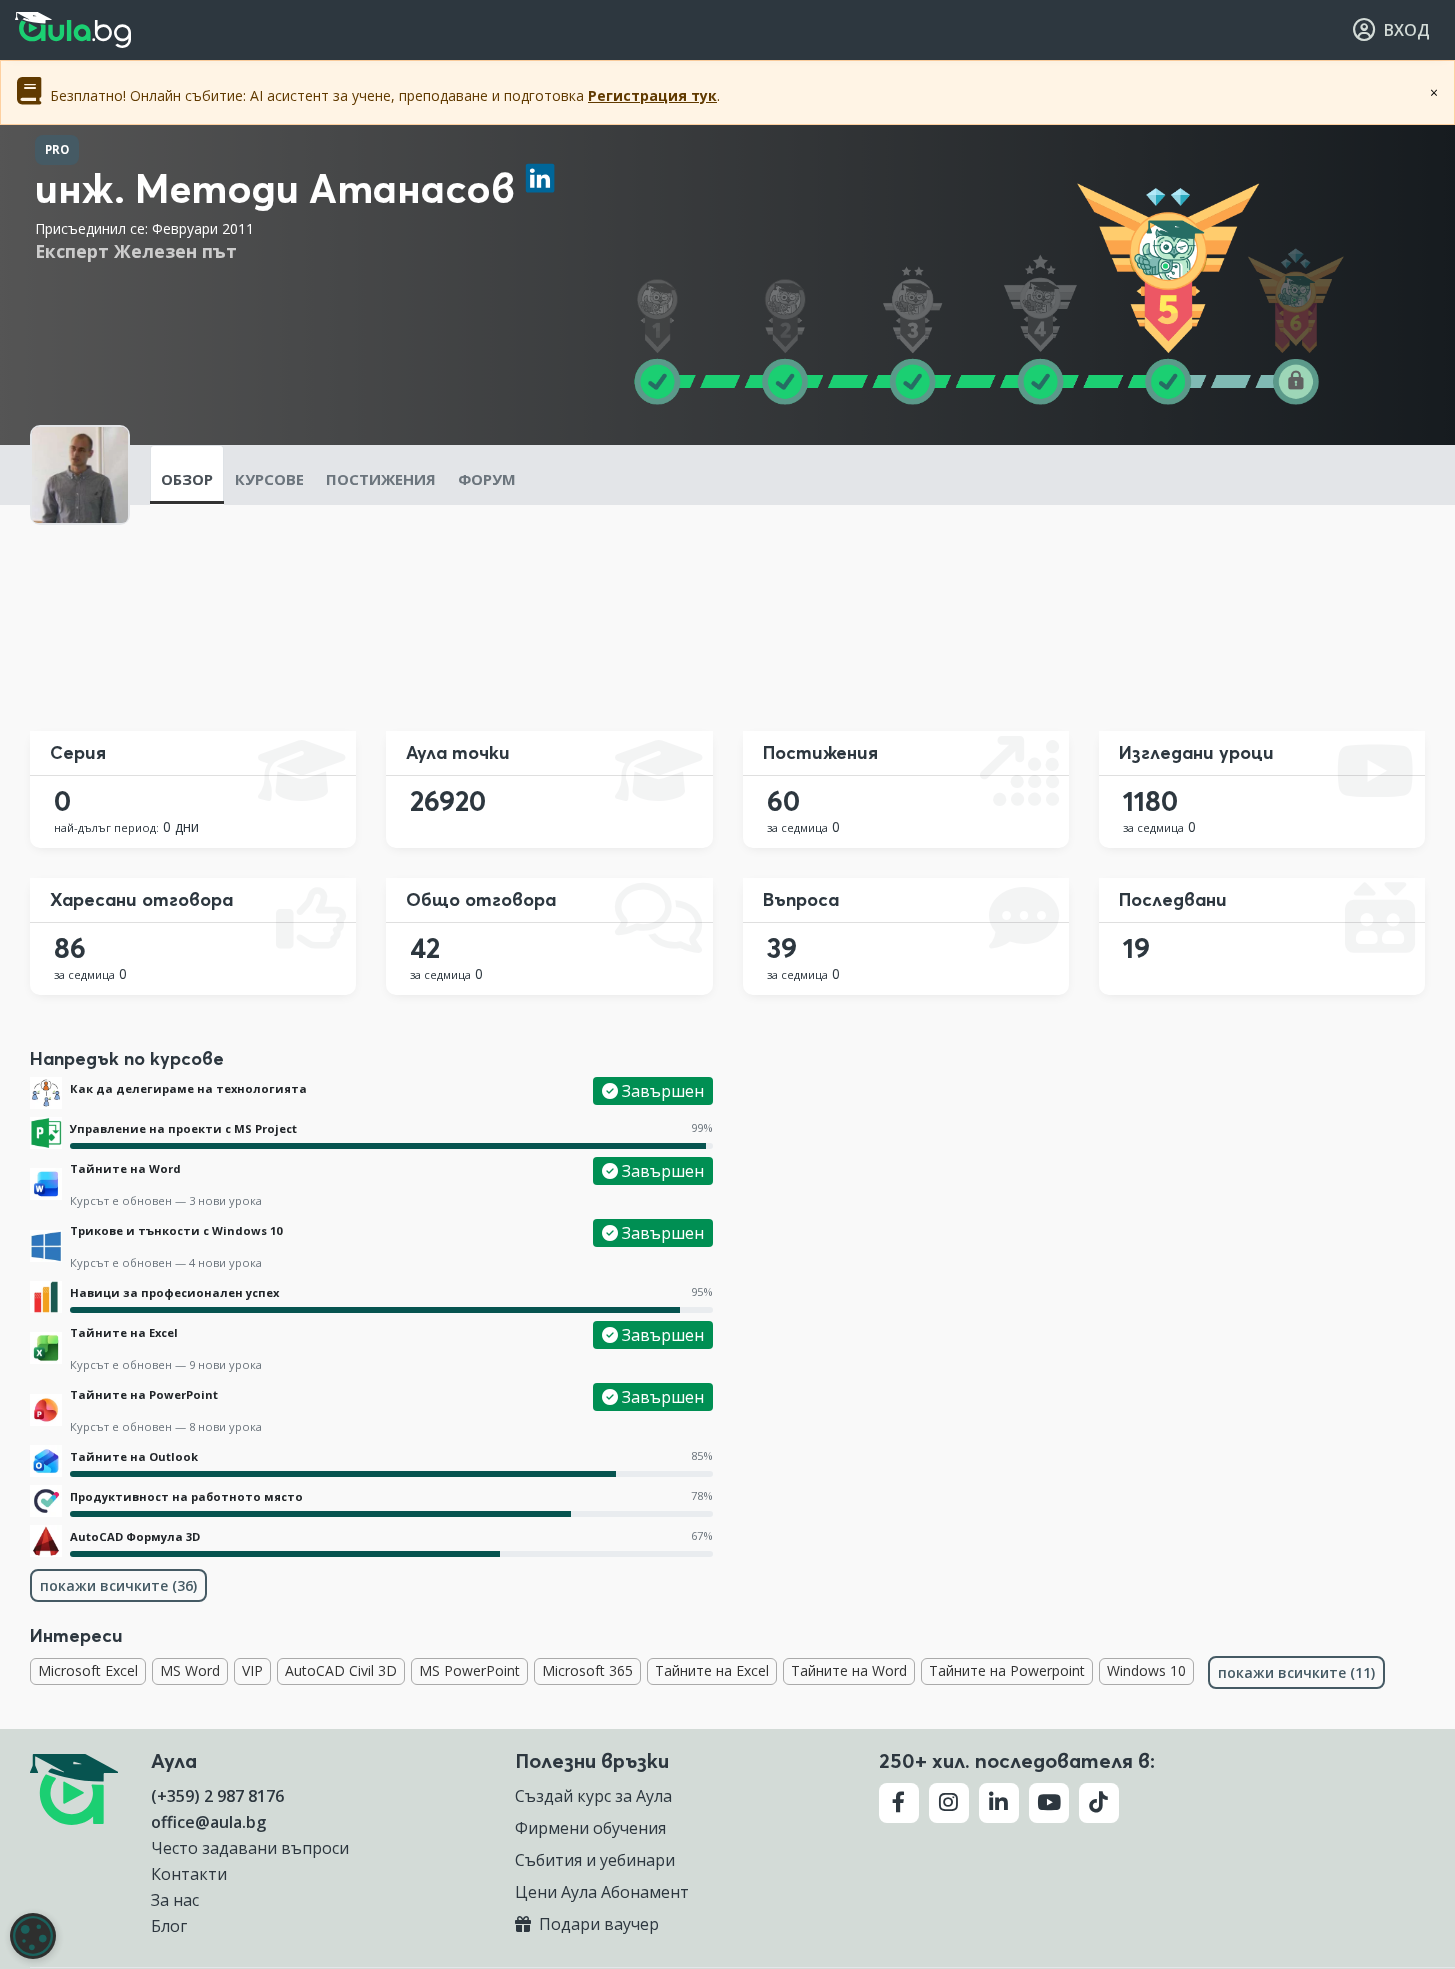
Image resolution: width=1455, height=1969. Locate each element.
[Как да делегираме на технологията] (46, 1093)
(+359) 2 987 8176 (217, 1796)
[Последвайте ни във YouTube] (1049, 1803)
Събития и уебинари (595, 1860)
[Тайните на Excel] (46, 1348)
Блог (169, 1926)
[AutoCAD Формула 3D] (46, 1541)
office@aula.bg (208, 1822)
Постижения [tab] (381, 479)
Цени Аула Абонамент (602, 1892)
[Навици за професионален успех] (46, 1297)
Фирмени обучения (590, 1828)
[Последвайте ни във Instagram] (949, 1803)
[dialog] (33, 1936)
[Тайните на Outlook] (46, 1461)
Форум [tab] (487, 479)
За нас (175, 1900)
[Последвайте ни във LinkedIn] (999, 1803)
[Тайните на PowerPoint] (46, 1410)
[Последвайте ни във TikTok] (1099, 1803)
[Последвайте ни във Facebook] (899, 1803)
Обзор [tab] (187, 479)
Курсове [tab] (269, 479)
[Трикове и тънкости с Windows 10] (46, 1246)
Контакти (189, 1874)
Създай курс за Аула (593, 1796)
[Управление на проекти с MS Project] (46, 1133)
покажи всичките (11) (1296, 1672)
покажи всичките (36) (118, 1585)
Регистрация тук (652, 95)
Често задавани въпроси (250, 1848)
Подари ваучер (597, 1924)
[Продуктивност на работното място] (46, 1501)
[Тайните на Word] (46, 1184)
